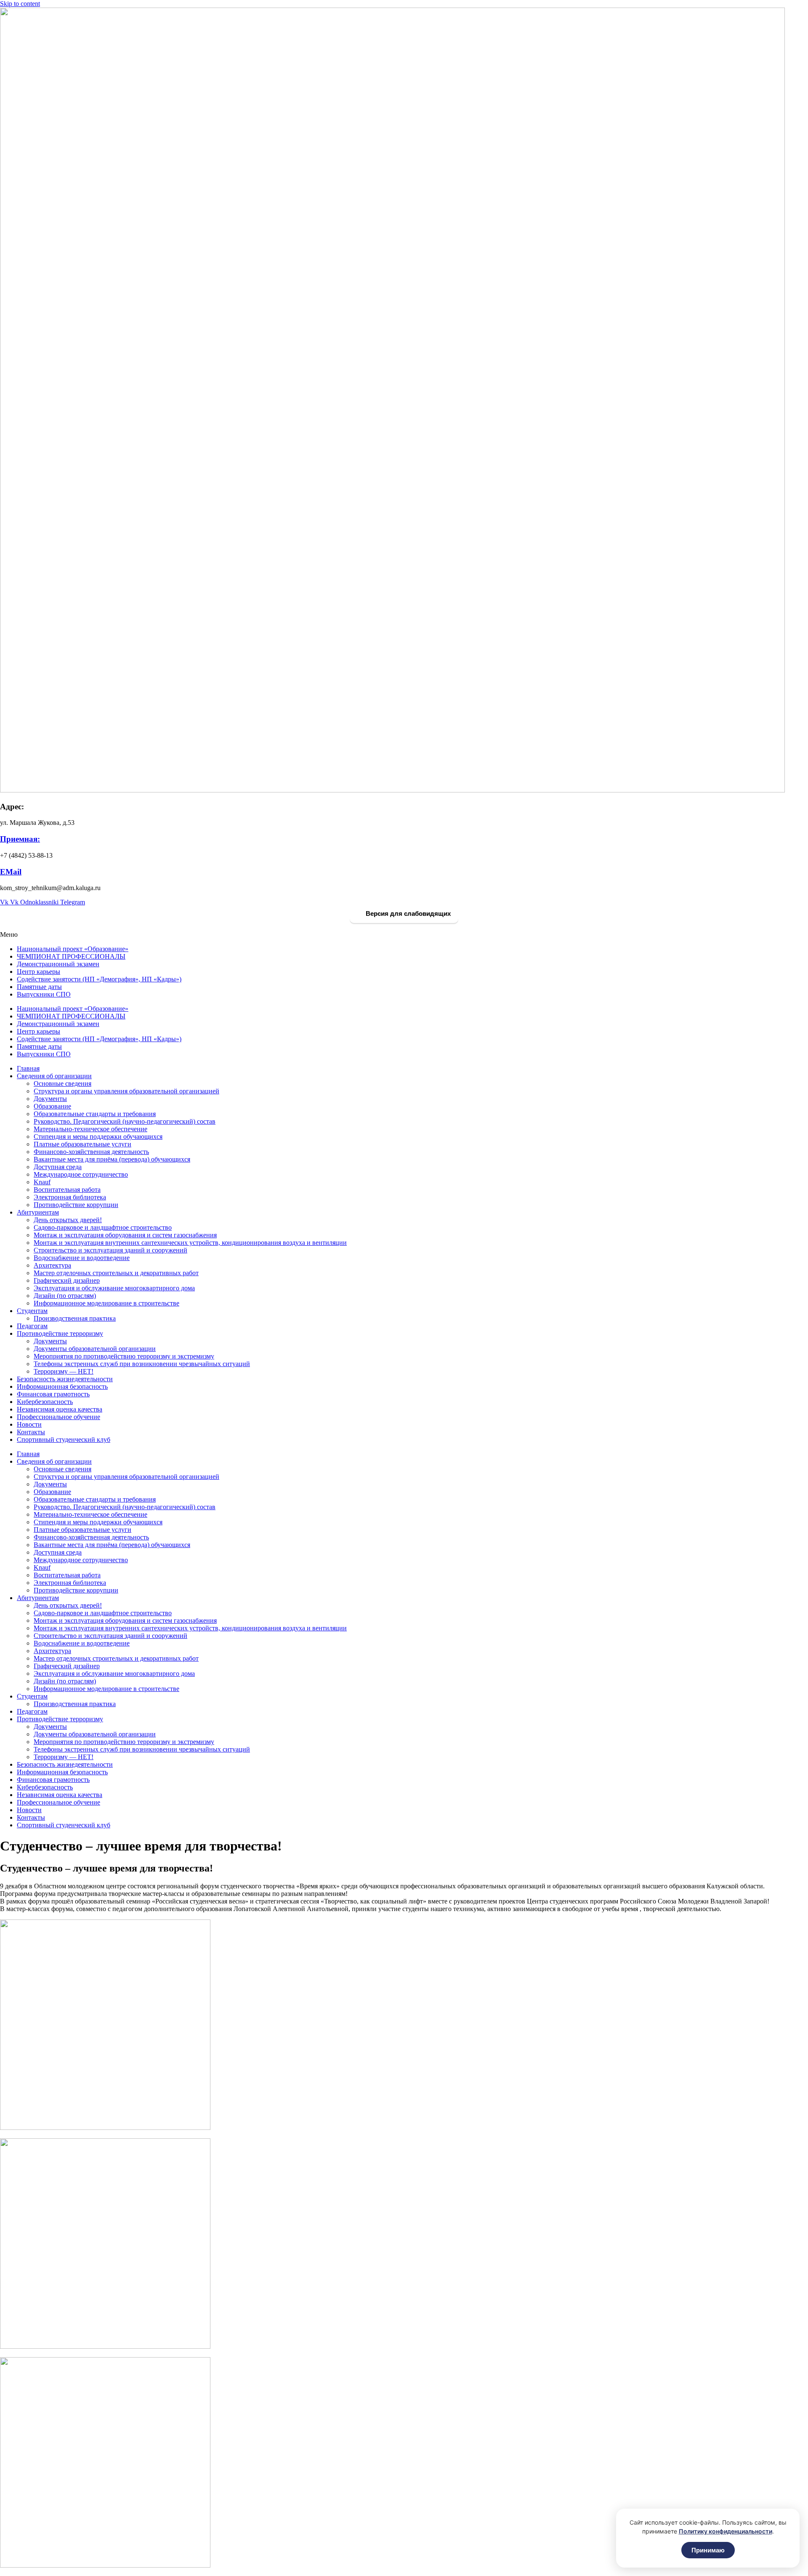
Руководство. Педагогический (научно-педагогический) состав (125, 1121)
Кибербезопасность (45, 1402)
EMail (11, 872)
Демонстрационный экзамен (58, 964)
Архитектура (52, 1265)
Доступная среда (58, 1167)
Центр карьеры (39, 972)
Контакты (31, 1432)
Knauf (42, 1182)
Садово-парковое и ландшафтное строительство (103, 1227)
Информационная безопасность (62, 1386)
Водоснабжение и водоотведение (82, 1258)
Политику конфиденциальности (726, 2531)
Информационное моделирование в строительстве (106, 1303)
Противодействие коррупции (76, 1205)
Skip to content (20, 4)
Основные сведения (62, 1083)
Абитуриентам (38, 1212)
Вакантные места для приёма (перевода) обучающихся (112, 1159)
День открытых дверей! (68, 1220)
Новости (29, 1424)
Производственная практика (75, 1318)
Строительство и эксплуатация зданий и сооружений (110, 1250)
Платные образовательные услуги (82, 1144)
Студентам (32, 1311)
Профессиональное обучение (58, 1417)
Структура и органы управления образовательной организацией (126, 1091)
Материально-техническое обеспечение (90, 1129)
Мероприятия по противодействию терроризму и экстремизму (124, 1356)
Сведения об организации (54, 1076)
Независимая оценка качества (60, 1409)
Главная (28, 1068)
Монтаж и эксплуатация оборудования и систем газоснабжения (125, 1235)
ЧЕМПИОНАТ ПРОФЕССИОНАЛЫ (71, 956)
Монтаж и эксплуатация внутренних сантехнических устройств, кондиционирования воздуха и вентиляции (190, 1243)
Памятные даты (39, 987)
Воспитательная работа (67, 1190)
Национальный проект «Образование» (73, 949)
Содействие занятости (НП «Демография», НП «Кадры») (99, 979)
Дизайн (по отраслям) (65, 1296)
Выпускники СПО (44, 994)
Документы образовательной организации (95, 1349)
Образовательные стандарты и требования (95, 1114)
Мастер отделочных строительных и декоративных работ (116, 1273)
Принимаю (708, 2550)
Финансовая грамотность (53, 1394)
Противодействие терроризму (60, 1333)
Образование (52, 1106)
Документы (50, 1099)
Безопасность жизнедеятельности (65, 1379)
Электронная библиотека (70, 1197)
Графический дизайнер (67, 1280)
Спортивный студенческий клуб (64, 1440)
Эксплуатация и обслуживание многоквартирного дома (114, 1288)
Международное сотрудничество (81, 1174)
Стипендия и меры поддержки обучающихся (98, 1136)
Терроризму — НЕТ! (64, 1371)
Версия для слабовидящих (407, 913)
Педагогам (32, 1326)
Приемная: (20, 839)
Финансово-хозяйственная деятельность (91, 1152)
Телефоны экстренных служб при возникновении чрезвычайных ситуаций (142, 1364)
